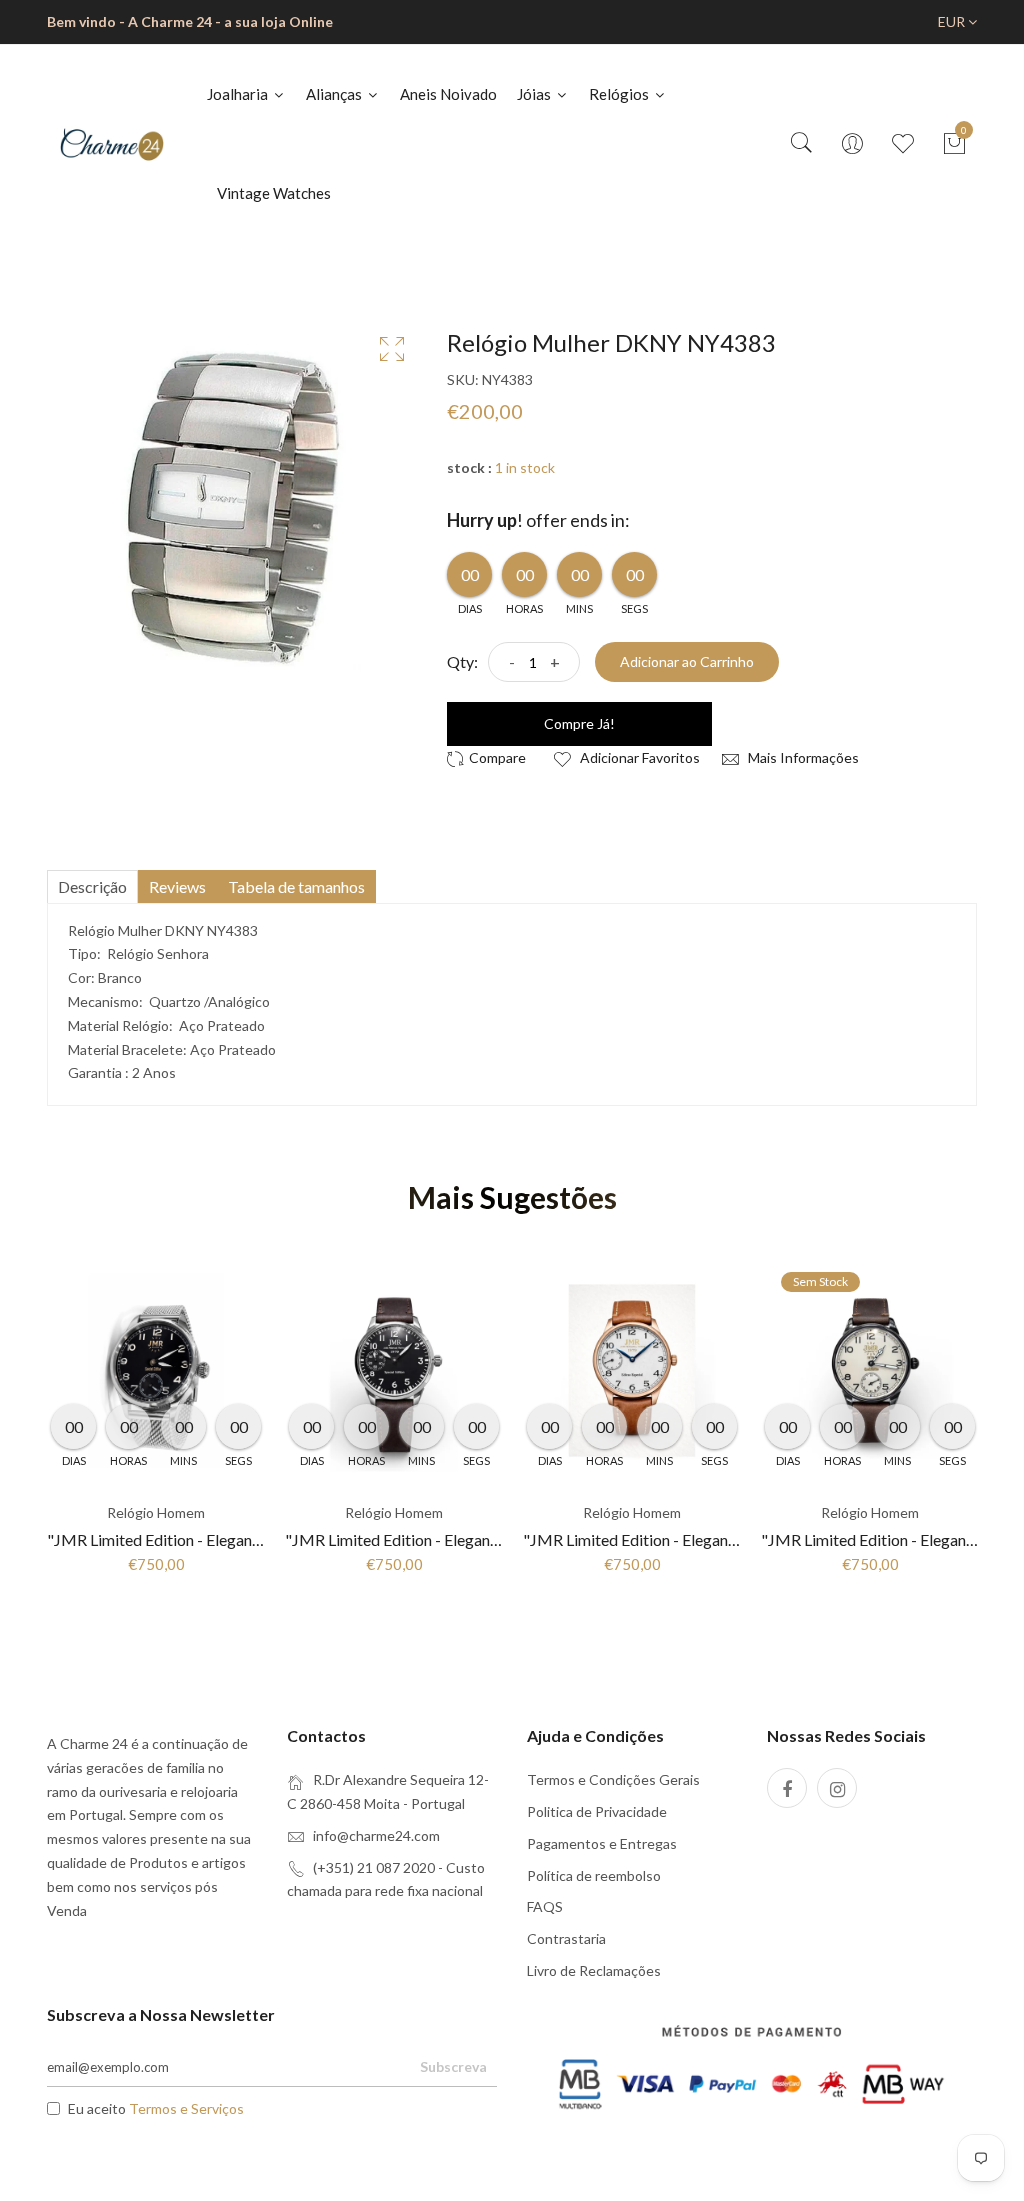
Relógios (620, 94)
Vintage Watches (274, 193)
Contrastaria (566, 1938)
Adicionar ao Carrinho (687, 661)
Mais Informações (802, 757)
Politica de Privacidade (597, 1811)
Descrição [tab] (92, 886)
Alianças (335, 94)
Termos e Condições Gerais (613, 1779)
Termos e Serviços (186, 2108)
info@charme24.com (376, 1835)
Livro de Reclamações (594, 1970)
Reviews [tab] (177, 886)
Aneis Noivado (448, 94)
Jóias (535, 94)
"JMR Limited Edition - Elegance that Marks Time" (220, 1539)
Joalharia (239, 94)
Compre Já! (579, 723)
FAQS (545, 1906)
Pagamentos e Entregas (602, 1843)
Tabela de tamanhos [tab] (296, 886)
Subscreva (453, 2066)
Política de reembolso (594, 1875)
